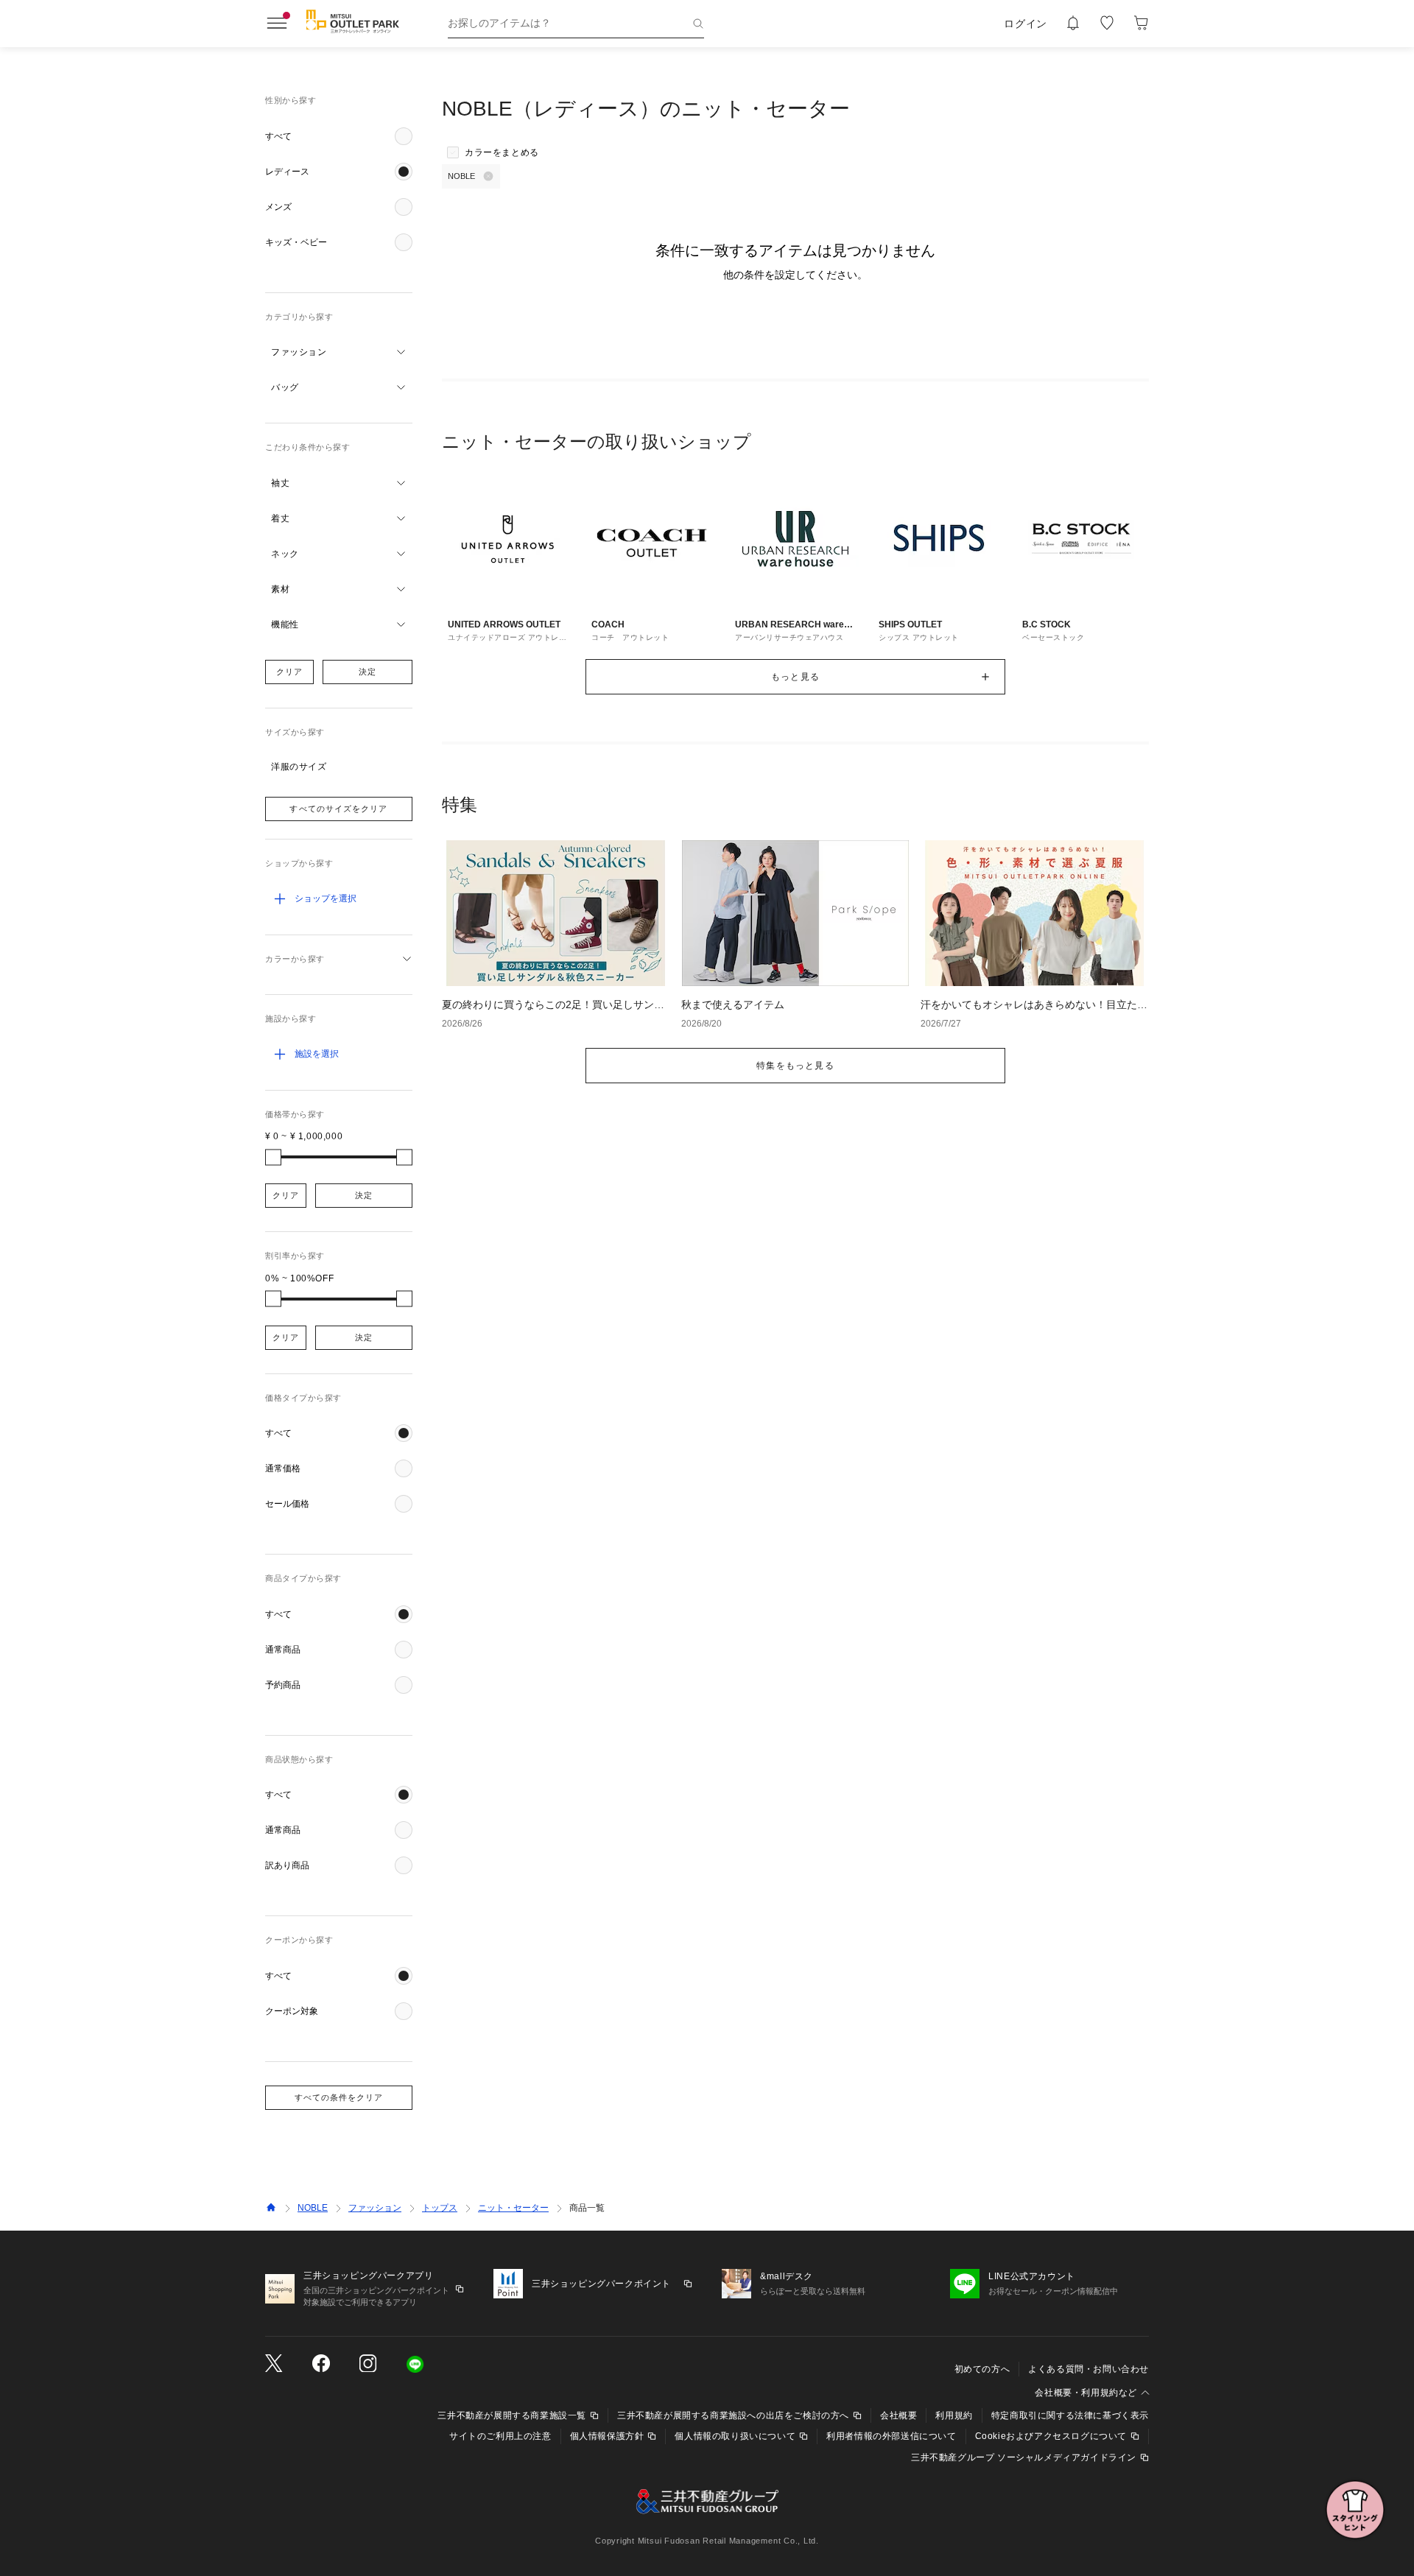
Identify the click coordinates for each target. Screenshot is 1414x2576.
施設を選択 (317, 1054)
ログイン (1026, 24)
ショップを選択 (326, 898)
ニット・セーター (513, 2208)
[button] (339, 136)
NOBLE (313, 2208)
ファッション (375, 2208)
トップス (440, 2208)
